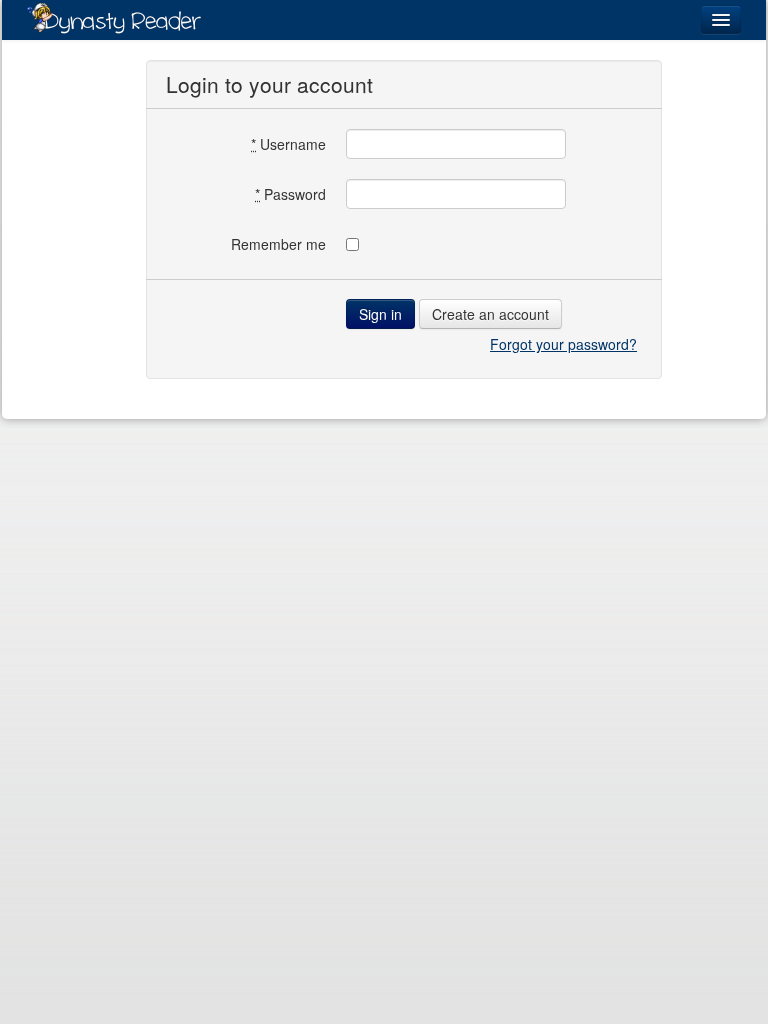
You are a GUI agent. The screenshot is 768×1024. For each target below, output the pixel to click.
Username (288, 144)
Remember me (278, 244)
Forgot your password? (563, 344)
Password (290, 194)
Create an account (490, 314)
